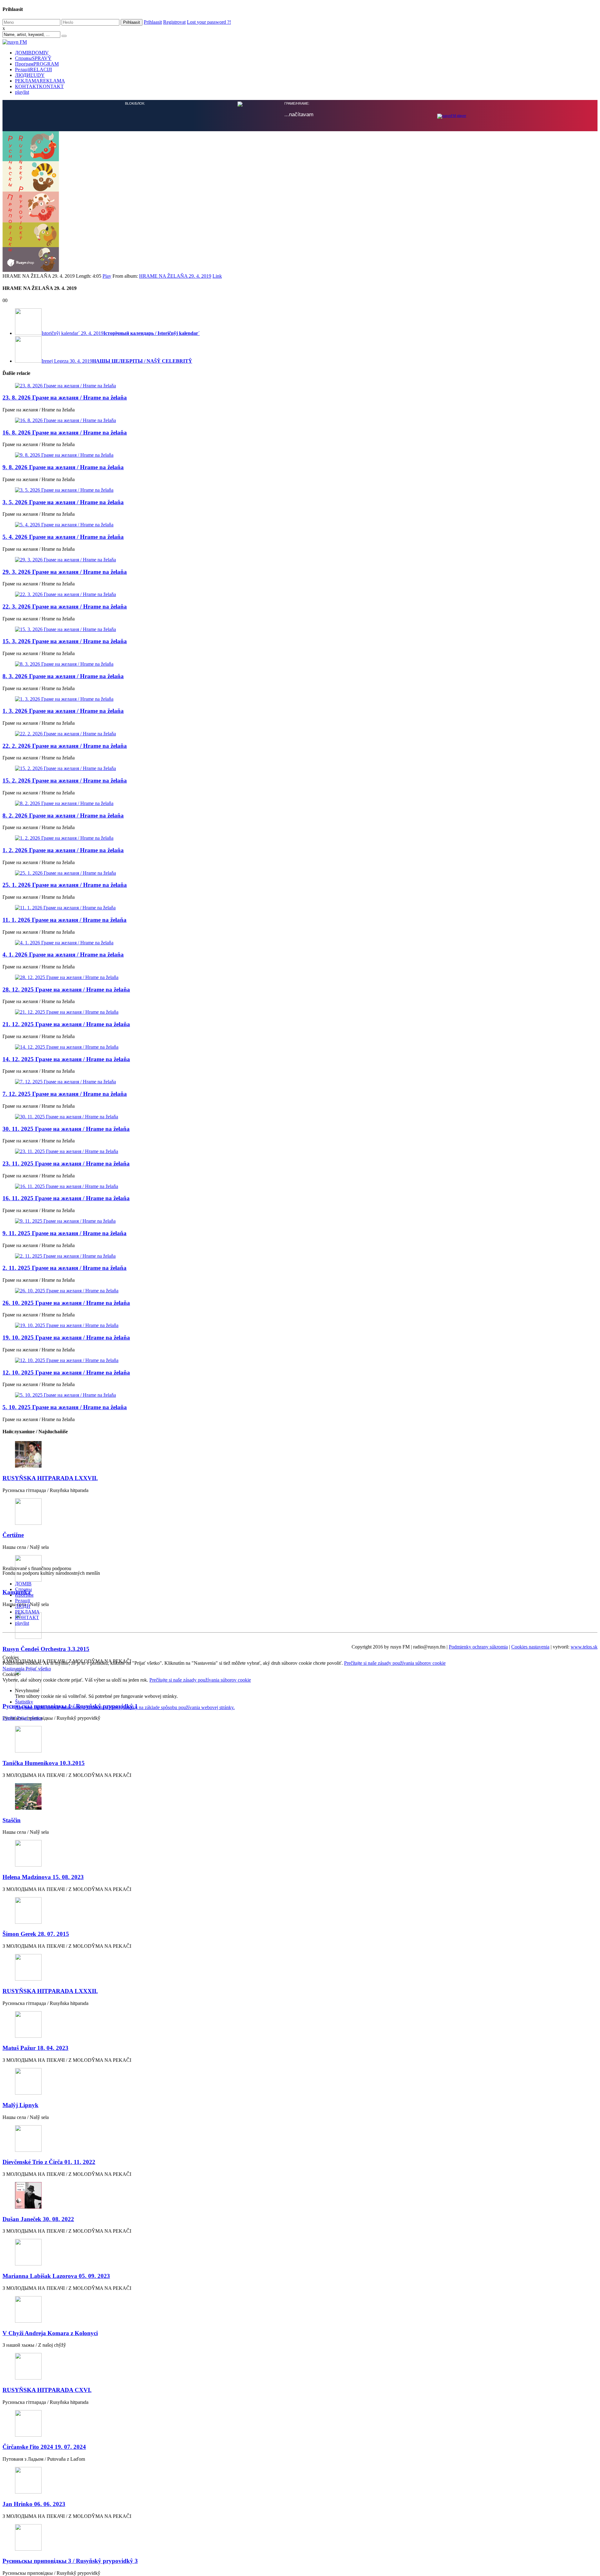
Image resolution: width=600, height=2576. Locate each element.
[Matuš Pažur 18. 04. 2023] (300, 2475)
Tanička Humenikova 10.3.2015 (44, 2213)
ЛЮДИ (30, 75)
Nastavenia (14, 2119)
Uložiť (10, 2168)
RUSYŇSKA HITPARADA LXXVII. (50, 1928)
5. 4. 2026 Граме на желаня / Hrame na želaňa (63, 987)
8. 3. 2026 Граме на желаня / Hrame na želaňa (63, 1126)
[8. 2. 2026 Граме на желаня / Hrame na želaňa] (300, 1254)
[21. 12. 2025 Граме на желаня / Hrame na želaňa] (300, 1462)
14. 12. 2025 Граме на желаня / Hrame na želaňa (66, 1509)
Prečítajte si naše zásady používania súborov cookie (395, 2113)
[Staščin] (300, 2247)
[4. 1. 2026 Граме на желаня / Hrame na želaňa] (300, 1393)
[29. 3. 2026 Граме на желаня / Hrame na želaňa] (300, 1010)
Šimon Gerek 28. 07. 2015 (36, 2384)
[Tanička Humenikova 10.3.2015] (300, 2190)
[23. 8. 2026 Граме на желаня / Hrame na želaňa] (300, 836)
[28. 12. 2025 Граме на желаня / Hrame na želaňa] (300, 1428)
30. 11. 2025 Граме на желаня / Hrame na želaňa (66, 1579)
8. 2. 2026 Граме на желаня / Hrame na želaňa (63, 1266)
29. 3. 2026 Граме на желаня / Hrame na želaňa (65, 1022)
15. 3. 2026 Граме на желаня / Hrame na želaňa (65, 1091)
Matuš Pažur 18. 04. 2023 (35, 2498)
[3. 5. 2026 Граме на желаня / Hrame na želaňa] (300, 940)
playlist (22, 92)
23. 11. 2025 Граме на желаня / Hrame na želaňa (66, 1614)
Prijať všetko (38, 2119)
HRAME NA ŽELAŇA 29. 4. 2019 (175, 726)
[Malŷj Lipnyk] (300, 2532)
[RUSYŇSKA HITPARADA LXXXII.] (300, 2418)
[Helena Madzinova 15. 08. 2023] (300, 2304)
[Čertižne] (300, 1962)
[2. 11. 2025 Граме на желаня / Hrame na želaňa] (300, 1706)
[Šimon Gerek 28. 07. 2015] (300, 2361)
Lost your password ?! (209, 22)
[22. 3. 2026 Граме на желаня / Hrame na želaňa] (300, 1045)
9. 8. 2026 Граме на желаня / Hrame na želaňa (63, 917)
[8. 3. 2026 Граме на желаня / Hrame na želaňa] (300, 1114)
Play (107, 726)
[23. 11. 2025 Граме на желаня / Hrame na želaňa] (300, 1602)
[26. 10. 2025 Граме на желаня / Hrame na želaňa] (300, 1741)
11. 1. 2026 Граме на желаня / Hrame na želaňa (65, 1370)
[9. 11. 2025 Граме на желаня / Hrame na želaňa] (300, 1671)
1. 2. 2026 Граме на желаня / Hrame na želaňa (63, 1300)
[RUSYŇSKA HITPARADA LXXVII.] (300, 1905)
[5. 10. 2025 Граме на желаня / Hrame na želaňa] (300, 1845)
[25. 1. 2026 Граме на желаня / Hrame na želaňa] (300, 1323)
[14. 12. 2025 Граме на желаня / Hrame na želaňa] (300, 1497)
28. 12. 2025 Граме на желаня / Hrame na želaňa (66, 1440)
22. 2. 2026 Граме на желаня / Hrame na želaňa (65, 1196)
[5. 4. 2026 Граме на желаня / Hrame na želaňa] (300, 975)
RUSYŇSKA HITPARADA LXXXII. (50, 2441)
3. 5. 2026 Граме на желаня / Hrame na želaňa (63, 952)
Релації (33, 70)
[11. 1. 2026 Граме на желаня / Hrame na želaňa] (300, 1358)
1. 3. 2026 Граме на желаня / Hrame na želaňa (63, 1161)
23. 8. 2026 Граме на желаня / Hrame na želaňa (65, 848)
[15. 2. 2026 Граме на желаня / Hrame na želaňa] (300, 1219)
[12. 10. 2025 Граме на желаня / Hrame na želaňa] (300, 1811)
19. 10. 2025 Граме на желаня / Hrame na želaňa (66, 1788)
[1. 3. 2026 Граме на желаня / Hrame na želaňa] (300, 1149)
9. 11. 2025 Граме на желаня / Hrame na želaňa (65, 1683)
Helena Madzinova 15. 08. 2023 (43, 2327)
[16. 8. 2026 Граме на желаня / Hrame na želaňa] (300, 871)
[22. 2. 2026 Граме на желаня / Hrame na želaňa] (300, 1184)
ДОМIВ (32, 53)
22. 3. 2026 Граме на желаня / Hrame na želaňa (65, 1057)
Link (217, 726)
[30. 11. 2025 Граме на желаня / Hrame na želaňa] (300, 1567)
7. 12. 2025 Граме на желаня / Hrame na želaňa (65, 1544)
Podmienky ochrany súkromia (478, 2097)
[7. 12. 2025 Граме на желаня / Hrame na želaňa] (300, 1532)
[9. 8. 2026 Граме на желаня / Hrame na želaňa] (300, 905)
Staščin (12, 2270)
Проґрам (37, 64)
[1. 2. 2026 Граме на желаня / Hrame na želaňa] (300, 1288)
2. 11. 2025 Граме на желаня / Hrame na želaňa (65, 1718)
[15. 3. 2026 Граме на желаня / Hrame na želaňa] (300, 1080)
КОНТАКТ (39, 86)
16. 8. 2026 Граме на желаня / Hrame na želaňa (65, 883)
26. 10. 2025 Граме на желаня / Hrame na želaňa (66, 1753)
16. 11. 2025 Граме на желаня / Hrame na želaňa (66, 1648)
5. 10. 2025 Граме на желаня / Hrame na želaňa (65, 1857)
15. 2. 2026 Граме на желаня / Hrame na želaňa (65, 1231)
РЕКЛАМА (40, 81)
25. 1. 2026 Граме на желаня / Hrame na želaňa (65, 1335)
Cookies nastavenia (530, 2097)
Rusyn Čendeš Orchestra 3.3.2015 (46, 2099)
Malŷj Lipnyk (20, 2555)
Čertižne (13, 1985)
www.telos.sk (584, 2097)
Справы (33, 58)
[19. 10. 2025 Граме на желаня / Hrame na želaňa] (300, 1776)
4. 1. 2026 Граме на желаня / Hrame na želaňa (63, 1405)
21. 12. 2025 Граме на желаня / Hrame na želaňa (66, 1474)
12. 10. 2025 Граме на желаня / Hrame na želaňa (66, 1823)
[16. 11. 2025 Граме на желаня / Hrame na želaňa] (300, 1637)
